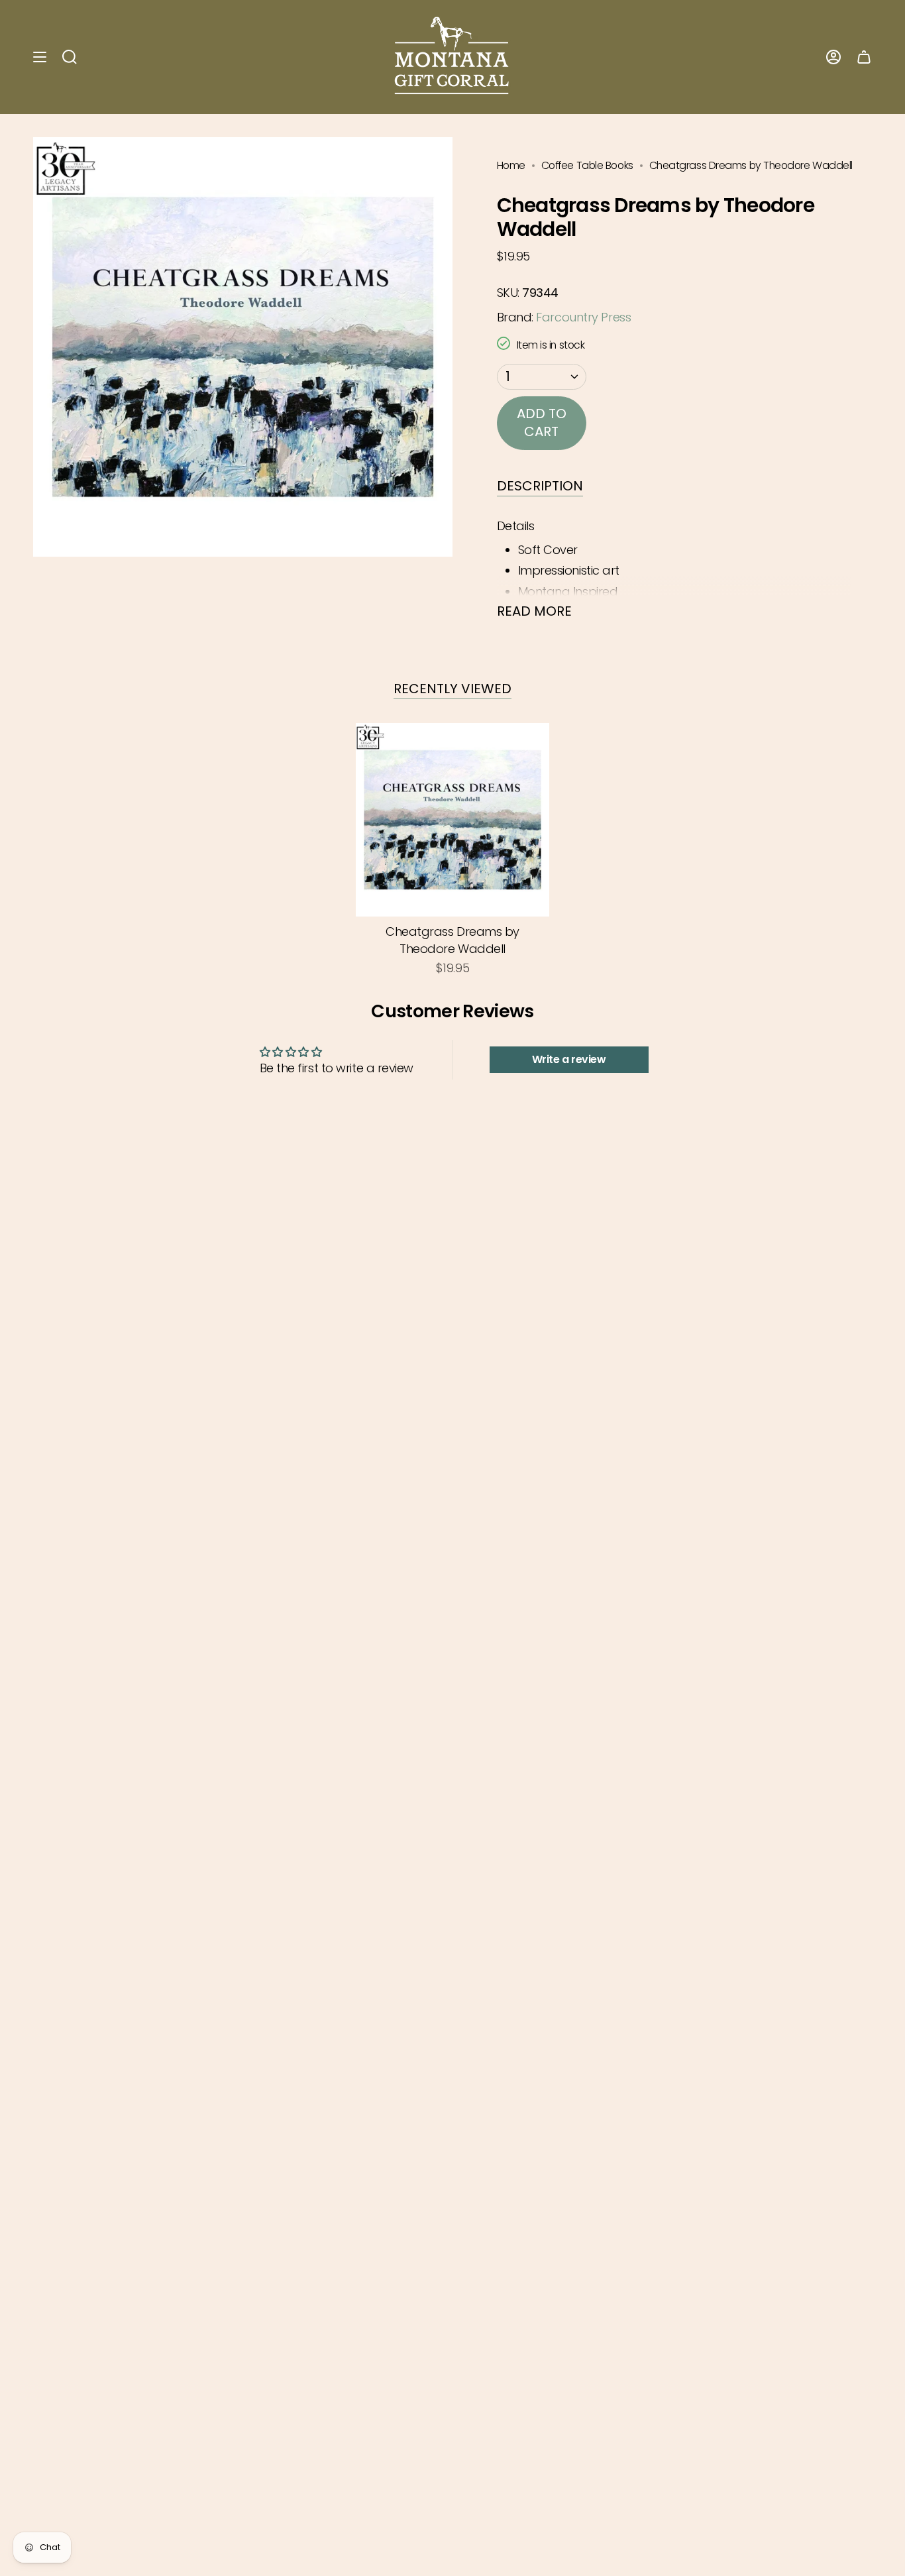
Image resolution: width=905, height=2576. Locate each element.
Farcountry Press (583, 317)
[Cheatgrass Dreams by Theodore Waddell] (453, 820)
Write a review (569, 1059)
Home (511, 165)
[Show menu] (40, 57)
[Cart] (864, 57)
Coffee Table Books (587, 165)
